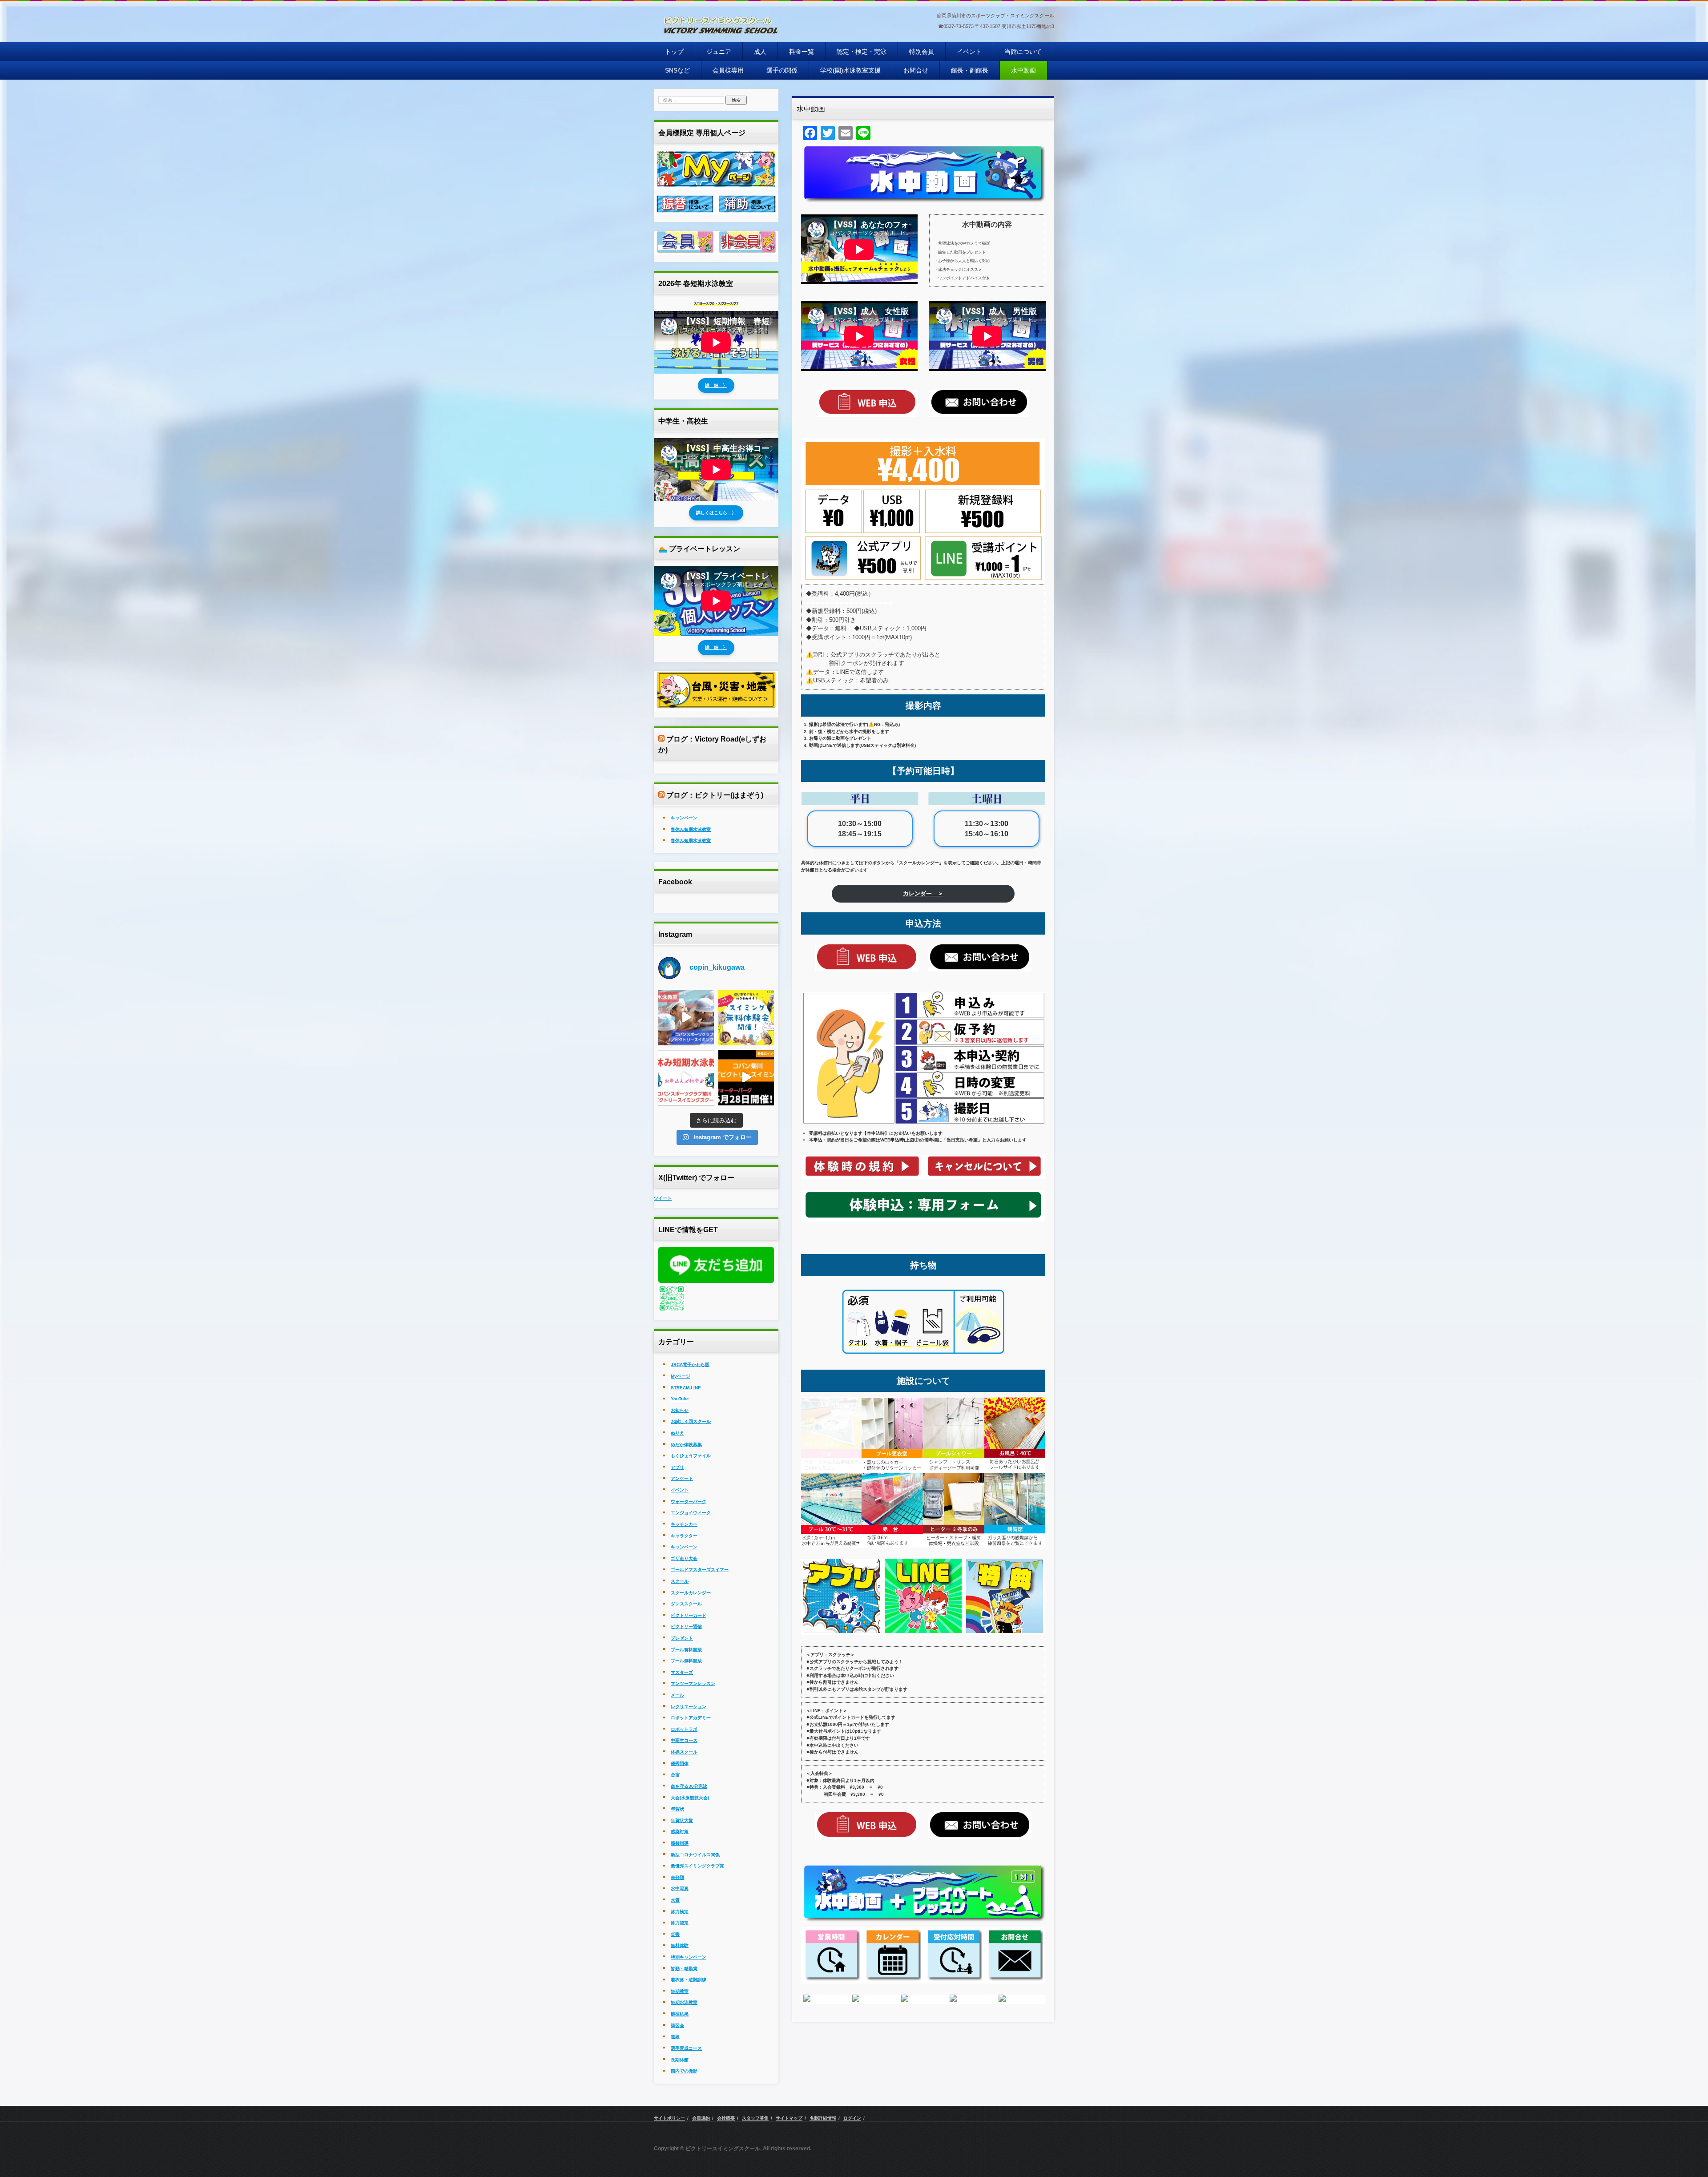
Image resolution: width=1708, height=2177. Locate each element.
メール (677, 1695)
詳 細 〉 (716, 385)
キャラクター (684, 1536)
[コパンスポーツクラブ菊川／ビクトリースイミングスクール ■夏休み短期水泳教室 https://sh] (686, 1078)
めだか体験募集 (686, 1445)
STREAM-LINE (686, 1388)
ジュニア (719, 52)
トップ (674, 52)
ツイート (663, 1198)
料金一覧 (802, 52)
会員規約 (701, 2118)
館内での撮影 (684, 2071)
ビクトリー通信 (686, 1627)
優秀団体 (680, 1764)
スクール (680, 1581)
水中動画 (1023, 70)
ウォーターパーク (689, 1502)
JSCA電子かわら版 (690, 1365)
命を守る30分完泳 (689, 1786)
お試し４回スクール (691, 1421)
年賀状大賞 (682, 1820)
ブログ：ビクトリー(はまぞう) (715, 795)
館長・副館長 (970, 70)
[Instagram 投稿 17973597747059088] (746, 1078)
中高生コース (684, 1740)
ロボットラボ (684, 1729)
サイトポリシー (669, 2118)
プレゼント (682, 1638)
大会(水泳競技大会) (690, 1798)
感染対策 (680, 1832)
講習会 (677, 2026)
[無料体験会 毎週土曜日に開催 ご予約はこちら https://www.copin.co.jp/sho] (746, 1018)
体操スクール (684, 1752)
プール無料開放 (686, 1661)
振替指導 (680, 1843)
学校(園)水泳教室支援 (850, 70)
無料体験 (680, 1945)
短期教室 (680, 1991)
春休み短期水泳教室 (691, 829)
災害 (675, 1934)
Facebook (675, 882)
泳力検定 (680, 1912)
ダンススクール (686, 1604)
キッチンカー (684, 1524)
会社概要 (726, 2118)
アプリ (677, 1467)
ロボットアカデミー (691, 1718)
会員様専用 (728, 70)
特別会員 (922, 52)
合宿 (675, 1775)
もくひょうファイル (691, 1456)
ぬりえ (677, 1433)
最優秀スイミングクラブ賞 (697, 1866)
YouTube (680, 1399)
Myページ (681, 1376)
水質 (675, 1900)
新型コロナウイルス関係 (695, 1855)
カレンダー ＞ (923, 893)
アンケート (682, 1478)
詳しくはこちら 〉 (716, 513)
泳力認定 (680, 1923)
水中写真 (680, 1889)
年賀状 (677, 1809)
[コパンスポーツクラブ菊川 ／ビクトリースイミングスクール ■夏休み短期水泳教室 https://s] (686, 1018)
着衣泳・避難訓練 (689, 1980)
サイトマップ (789, 2118)
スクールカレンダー (691, 1593)
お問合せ (916, 70)
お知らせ (680, 1410)
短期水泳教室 (684, 2002)
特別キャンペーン (689, 1957)
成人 (760, 52)
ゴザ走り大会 (684, 1558)
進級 (675, 2037)
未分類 (677, 1877)
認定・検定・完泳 (862, 52)
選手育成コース (686, 2048)
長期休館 (680, 2060)
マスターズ (682, 1672)
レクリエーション (689, 1707)
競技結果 (680, 2014)
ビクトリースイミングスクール (710, 44)
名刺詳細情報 (823, 2118)
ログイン (852, 2118)
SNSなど (677, 70)
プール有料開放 (686, 1650)
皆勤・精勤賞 (684, 1969)
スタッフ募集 (755, 2118)
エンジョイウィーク (691, 1513)
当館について (1023, 52)
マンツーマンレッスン (693, 1683)
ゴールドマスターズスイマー (700, 1570)
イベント (969, 52)
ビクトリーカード (689, 1615)
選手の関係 (782, 70)
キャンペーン (684, 818)
